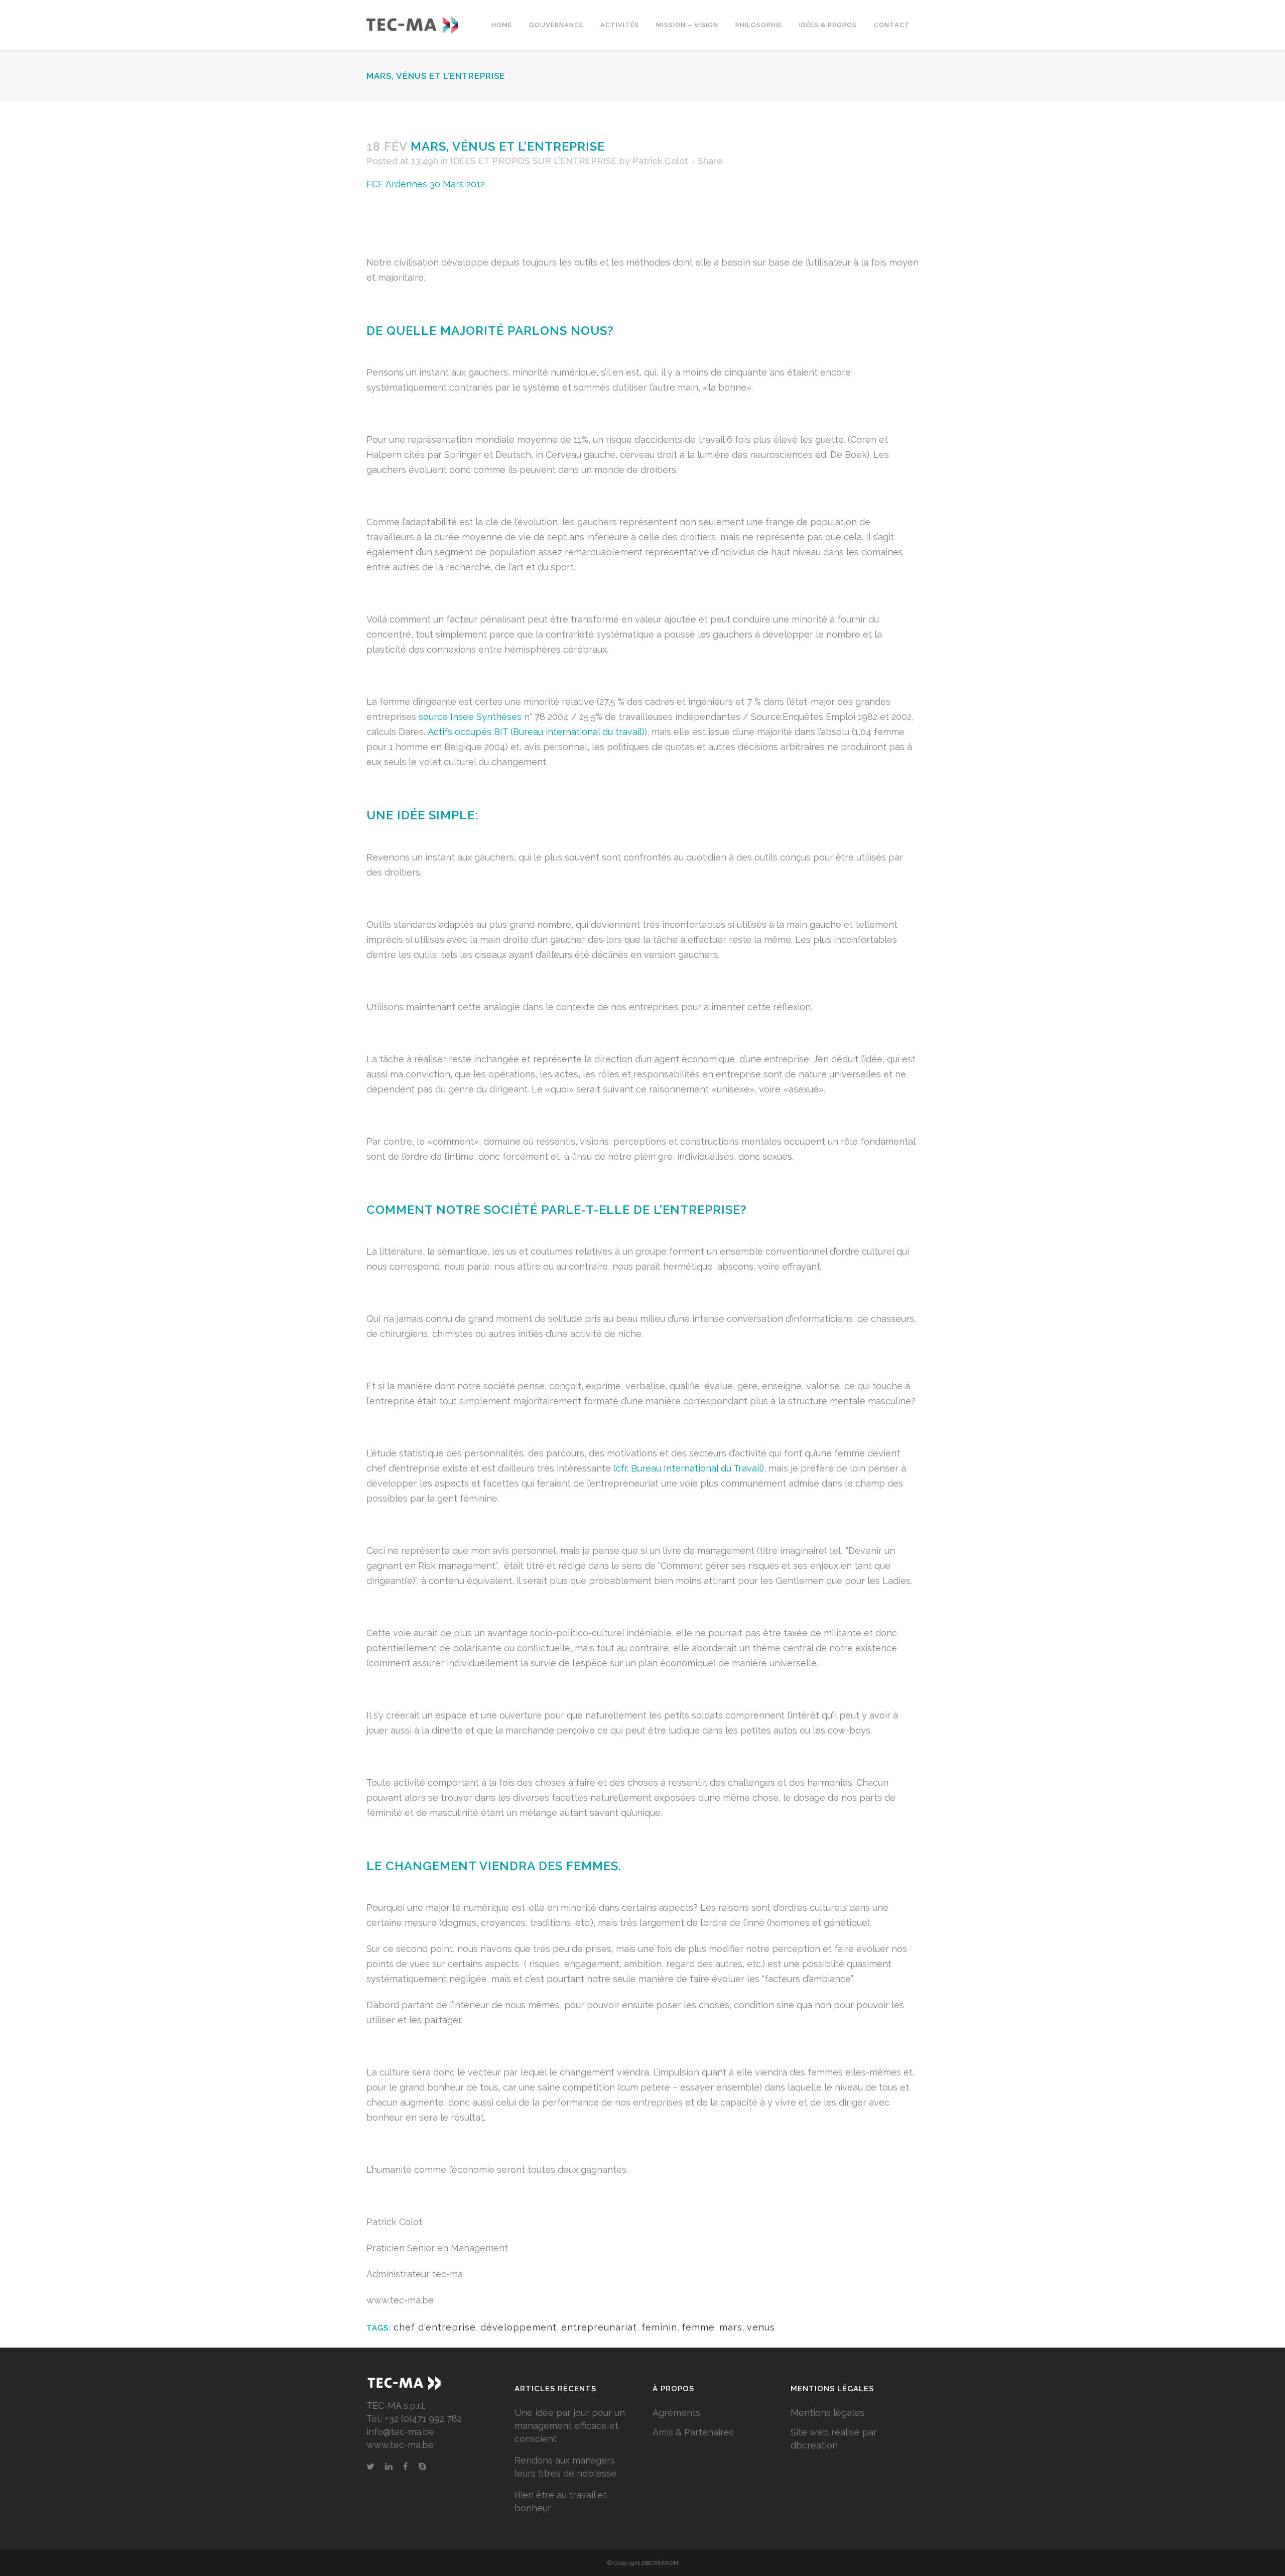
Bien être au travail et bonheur (561, 2501)
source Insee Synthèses (470, 717)
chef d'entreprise (435, 2327)
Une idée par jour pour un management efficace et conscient (570, 2426)
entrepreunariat (599, 2327)
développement (519, 2327)
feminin (659, 2327)
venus (761, 2327)
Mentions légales (827, 2413)
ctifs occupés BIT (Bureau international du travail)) (540, 732)
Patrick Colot (660, 161)
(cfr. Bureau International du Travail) (689, 1468)
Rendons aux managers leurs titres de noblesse (565, 2467)
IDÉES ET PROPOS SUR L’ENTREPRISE (534, 161)
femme (698, 2327)
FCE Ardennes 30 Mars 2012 (426, 184)
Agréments (676, 2413)
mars (731, 2327)
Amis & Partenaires (693, 2432)
